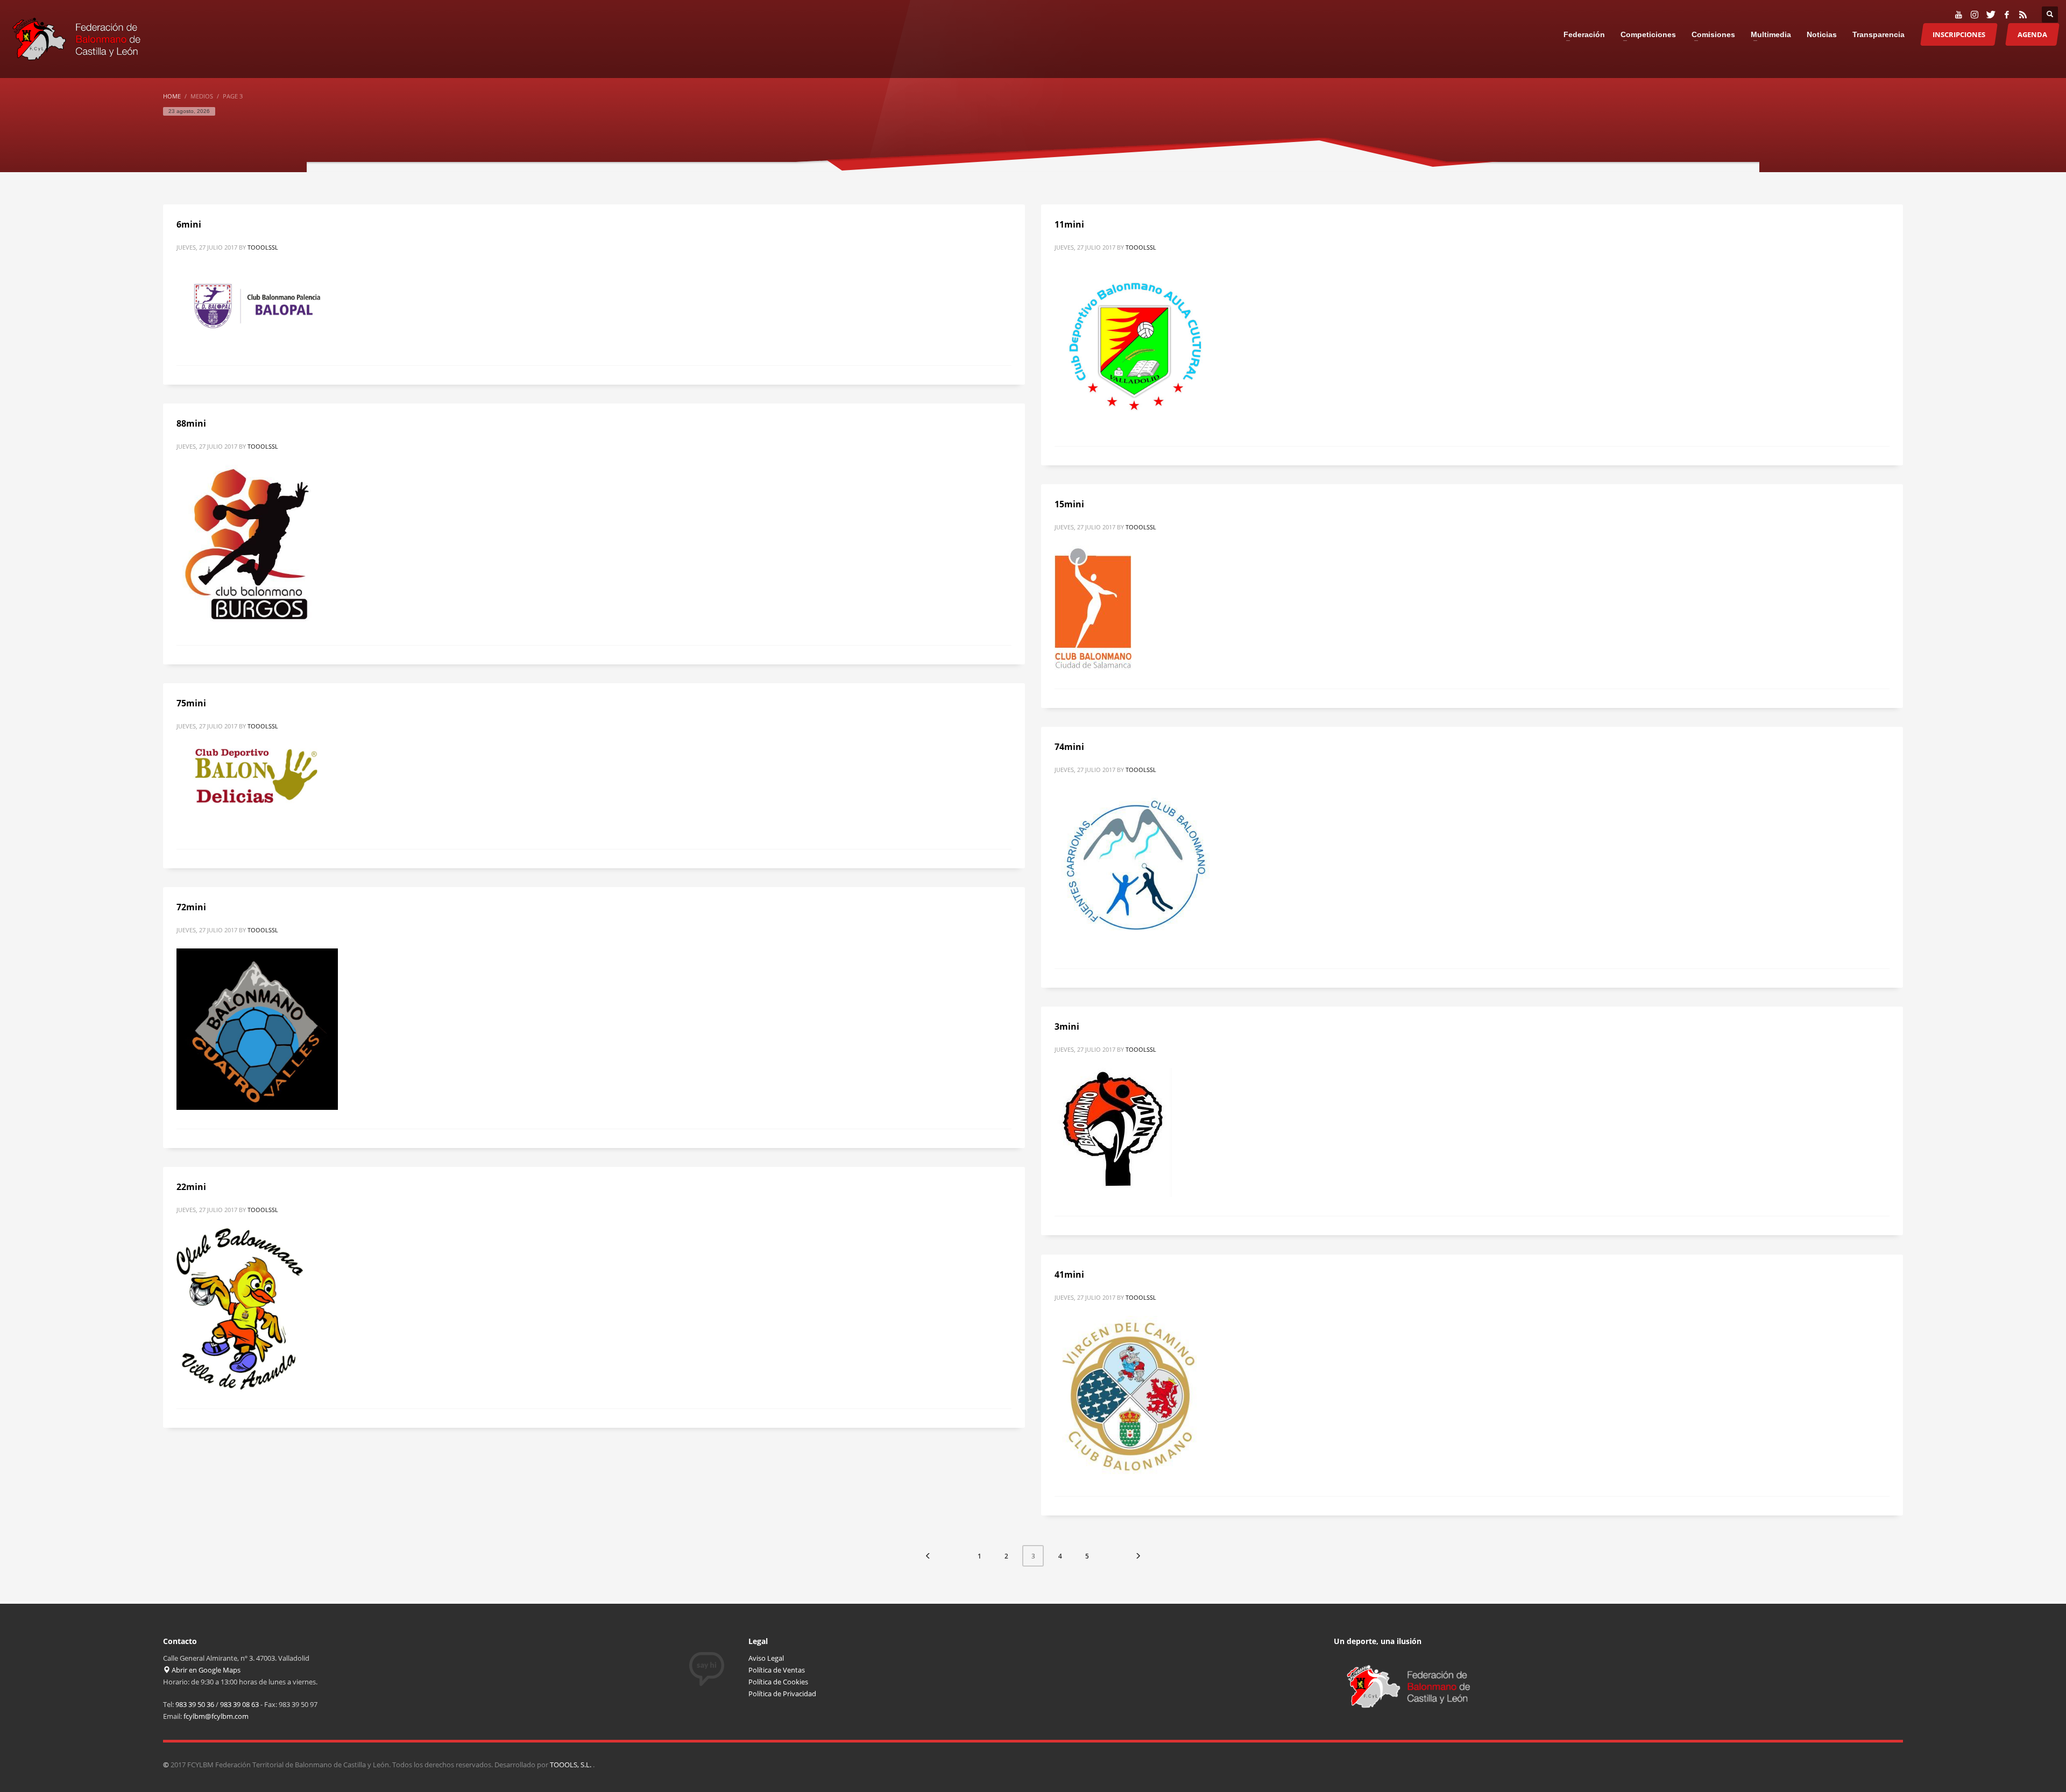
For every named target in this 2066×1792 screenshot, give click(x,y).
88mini (191, 423)
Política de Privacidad (782, 1694)
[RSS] (2023, 15)
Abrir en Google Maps (205, 1670)
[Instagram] (1975, 15)
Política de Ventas (777, 1670)
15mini (1069, 504)
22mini (191, 1187)
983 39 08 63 (239, 1704)
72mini (191, 907)
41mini (1069, 1274)
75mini (191, 703)
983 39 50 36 (195, 1704)
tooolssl (263, 247)
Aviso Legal (766, 1658)
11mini (1069, 224)
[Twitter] (1991, 15)
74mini (1069, 747)
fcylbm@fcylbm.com (216, 1716)
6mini (189, 224)
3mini (1067, 1026)
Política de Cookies (778, 1682)
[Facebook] (2007, 15)
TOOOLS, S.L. (571, 1765)
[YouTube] (1958, 15)
